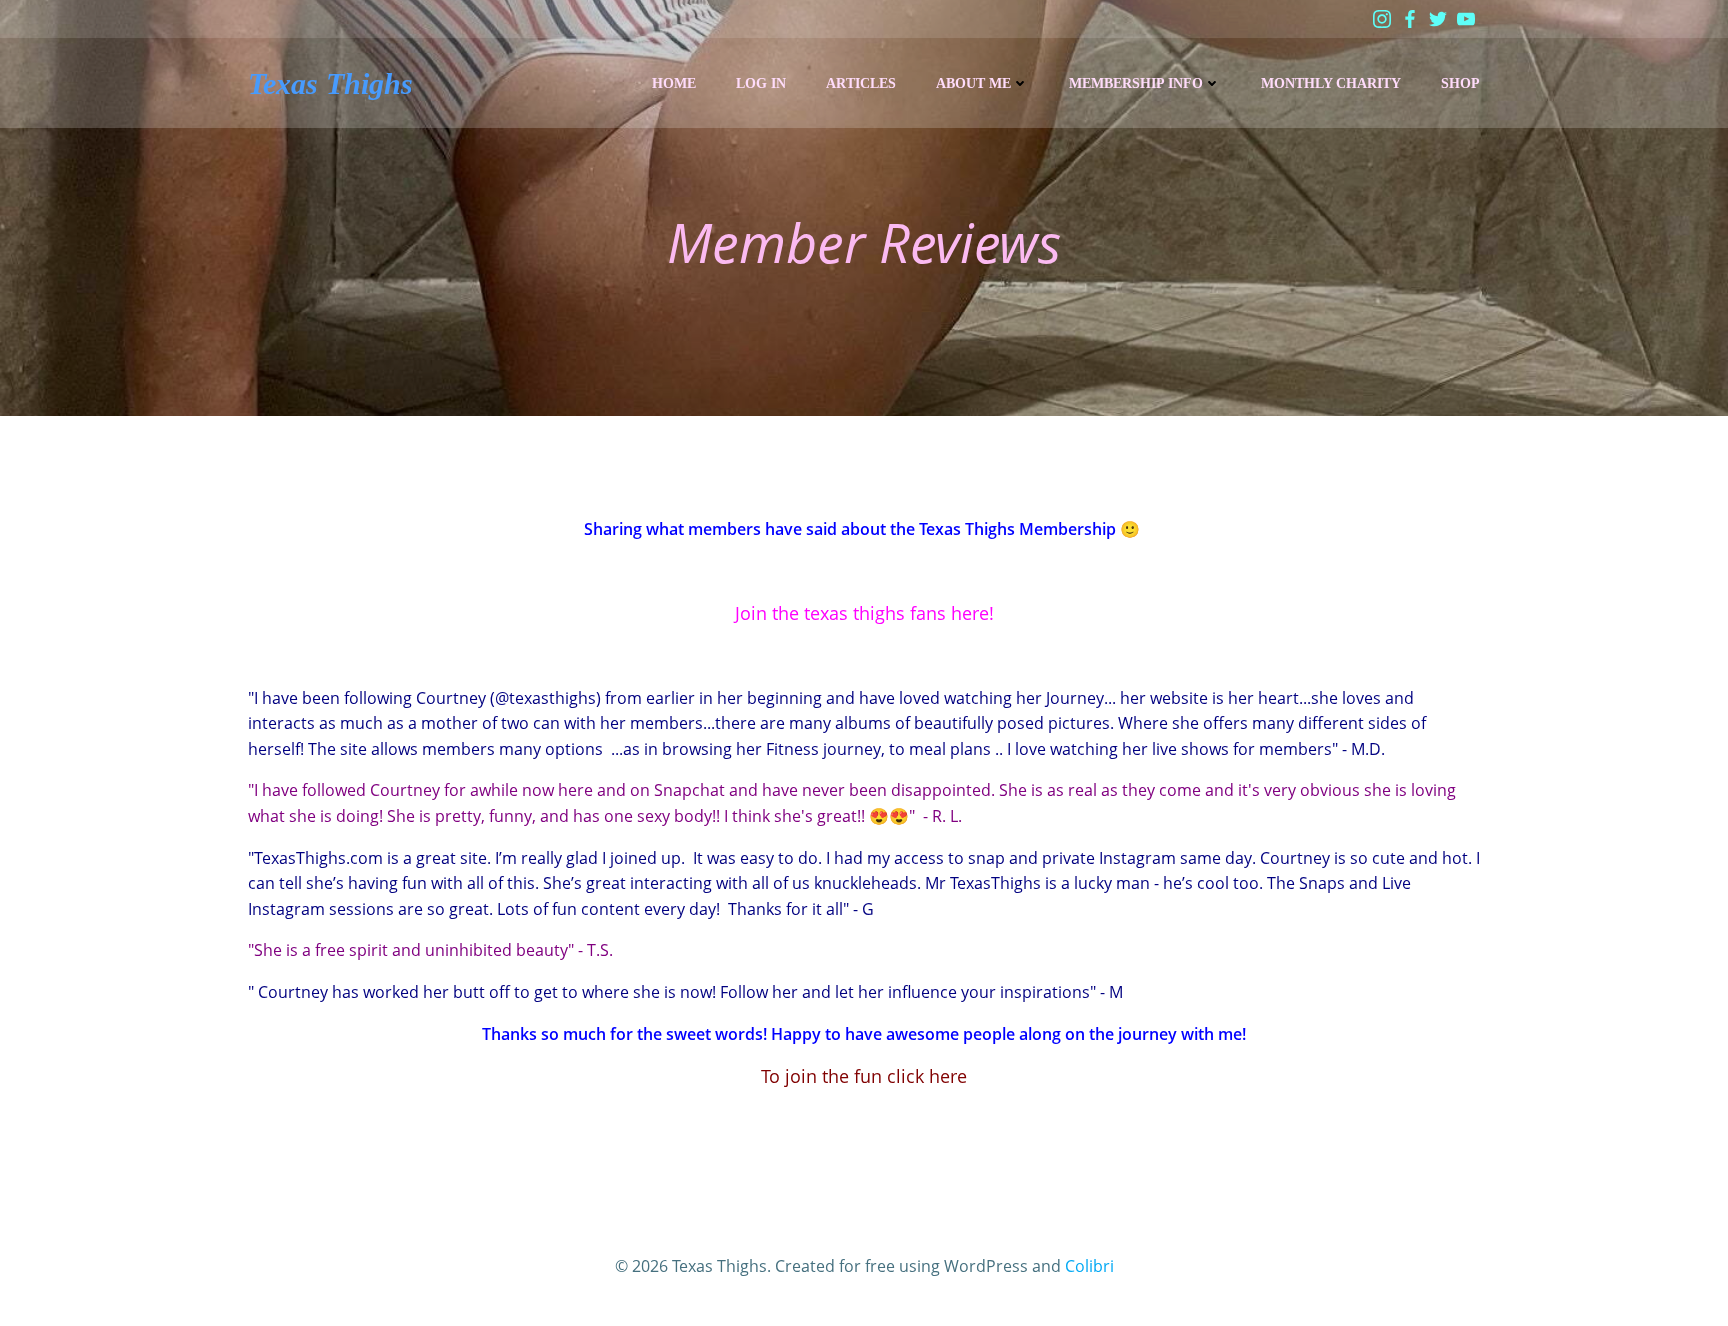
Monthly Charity (1331, 83)
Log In (761, 83)
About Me (973, 83)
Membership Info (1136, 83)
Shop (1460, 83)
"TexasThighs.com (315, 858)
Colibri (1089, 1266)
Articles (861, 83)
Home (674, 83)
